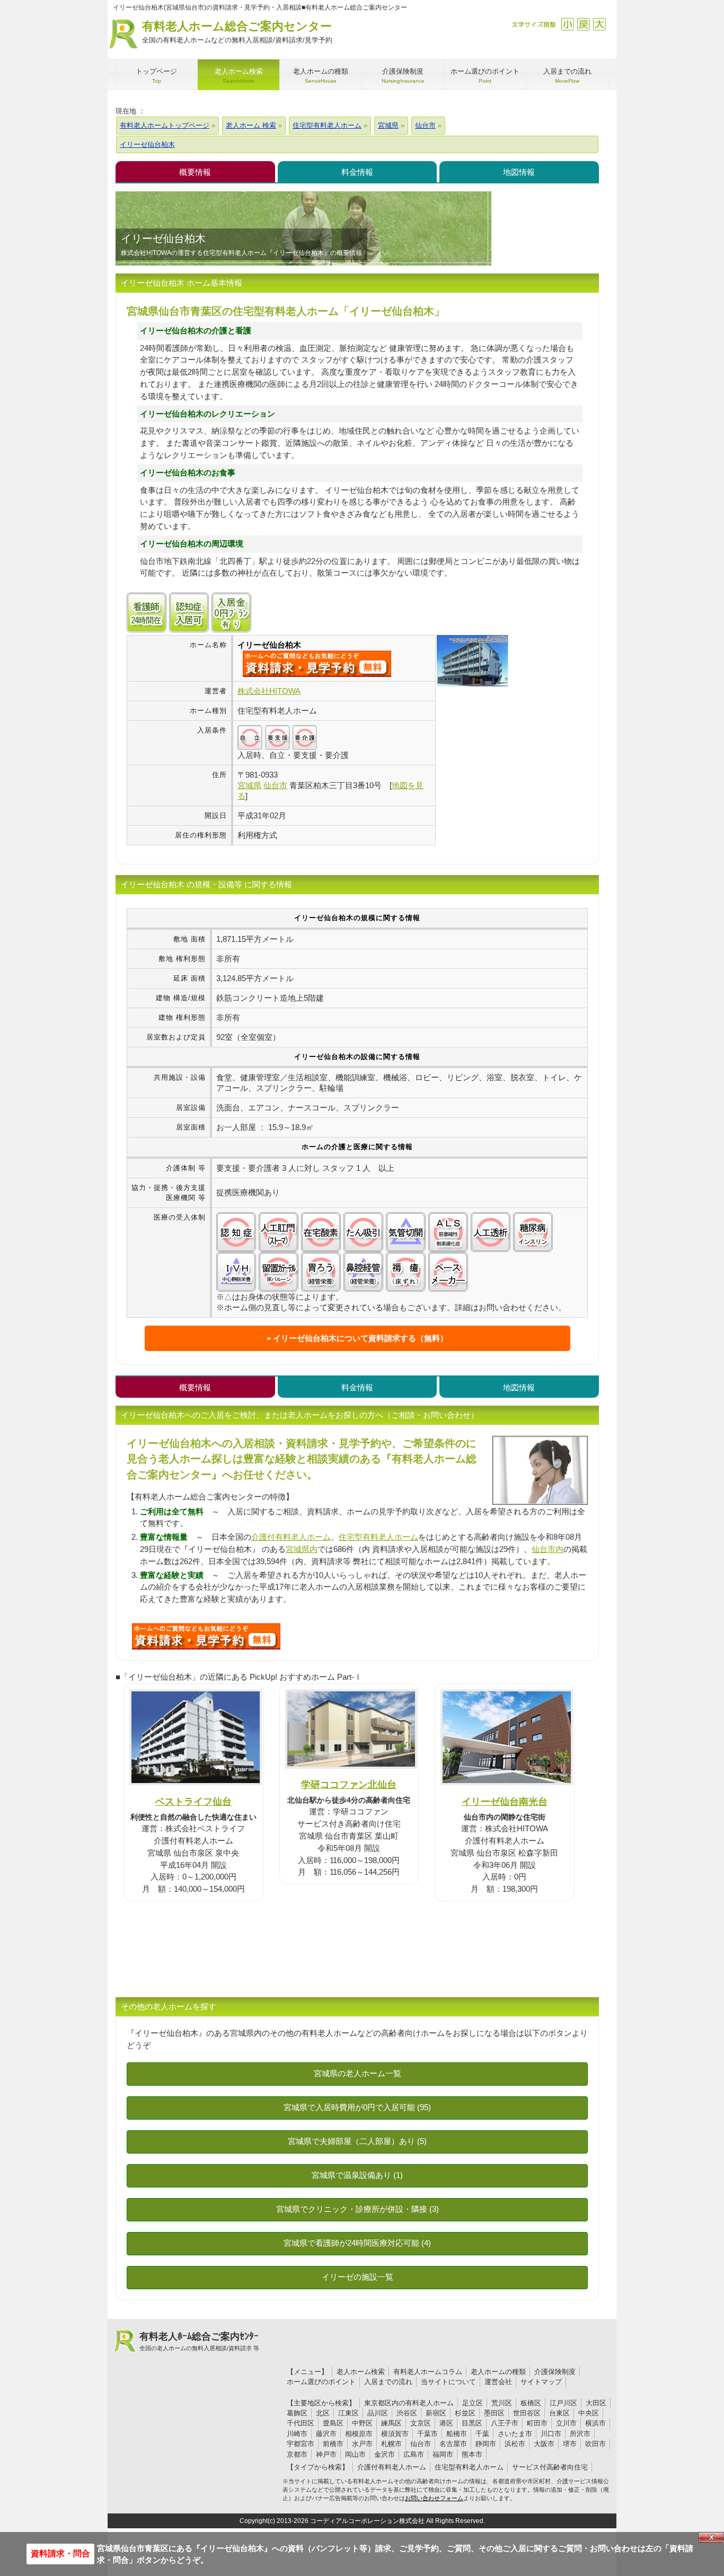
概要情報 (195, 172)
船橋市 (457, 2434)
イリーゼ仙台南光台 (505, 1801)
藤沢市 (326, 2434)
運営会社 (498, 2382)
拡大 (599, 24)
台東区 (559, 2413)
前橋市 (333, 2444)
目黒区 (472, 2423)
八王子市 (505, 2423)
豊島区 (333, 2423)
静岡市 (486, 2444)
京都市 (297, 2454)
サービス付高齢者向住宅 (550, 2467)
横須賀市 (395, 2434)
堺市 (570, 2444)
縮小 (567, 24)
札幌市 (391, 2444)
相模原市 (359, 2434)
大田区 (596, 2403)
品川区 (378, 2413)
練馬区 (391, 2423)
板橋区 (531, 2403)
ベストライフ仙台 (193, 1801)
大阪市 (544, 2444)
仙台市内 (548, 1549)
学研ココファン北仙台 (349, 1784)
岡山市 (355, 2454)
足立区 (473, 2403)
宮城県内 (302, 1549)
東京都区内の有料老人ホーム (409, 2403)
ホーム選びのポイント (321, 2382)
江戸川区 (563, 2403)
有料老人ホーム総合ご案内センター (237, 32)
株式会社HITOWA (269, 691)
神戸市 (326, 2454)
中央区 (589, 2413)
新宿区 (436, 2413)
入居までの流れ (388, 2382)
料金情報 (357, 172)
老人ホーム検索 (361, 2372)
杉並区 (465, 2413)
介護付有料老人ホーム (291, 1537)
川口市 (551, 2434)
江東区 (348, 2413)
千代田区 (301, 2423)
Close (711, 2537)
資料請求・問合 (60, 2553)
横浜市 (595, 2423)
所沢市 (580, 2434)
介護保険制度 (555, 2372)
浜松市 (515, 2444)
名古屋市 (453, 2444)
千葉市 (427, 2434)
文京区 (421, 2423)
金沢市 (385, 2454)
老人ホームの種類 (498, 2372)
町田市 (537, 2423)
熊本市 (472, 2454)
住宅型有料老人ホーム (378, 1537)
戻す (583, 24)
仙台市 (421, 2444)
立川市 (566, 2423)
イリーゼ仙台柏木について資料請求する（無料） (360, 1338)
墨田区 (494, 2413)
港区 (446, 2423)
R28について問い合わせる (206, 1636)
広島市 (414, 2454)
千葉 (482, 2434)
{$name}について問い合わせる (317, 664)
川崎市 (297, 2434)
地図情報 (519, 172)
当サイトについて (448, 2382)
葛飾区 (297, 2413)
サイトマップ (541, 2382)
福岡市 (443, 2454)
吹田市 (595, 2444)
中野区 (362, 2423)
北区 (323, 2413)
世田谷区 (527, 2413)
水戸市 (362, 2444)
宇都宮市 (301, 2444)
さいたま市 (515, 2434)
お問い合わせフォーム (434, 2498)
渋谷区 (407, 2413)
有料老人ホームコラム (428, 2372)
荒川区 (502, 2403)
